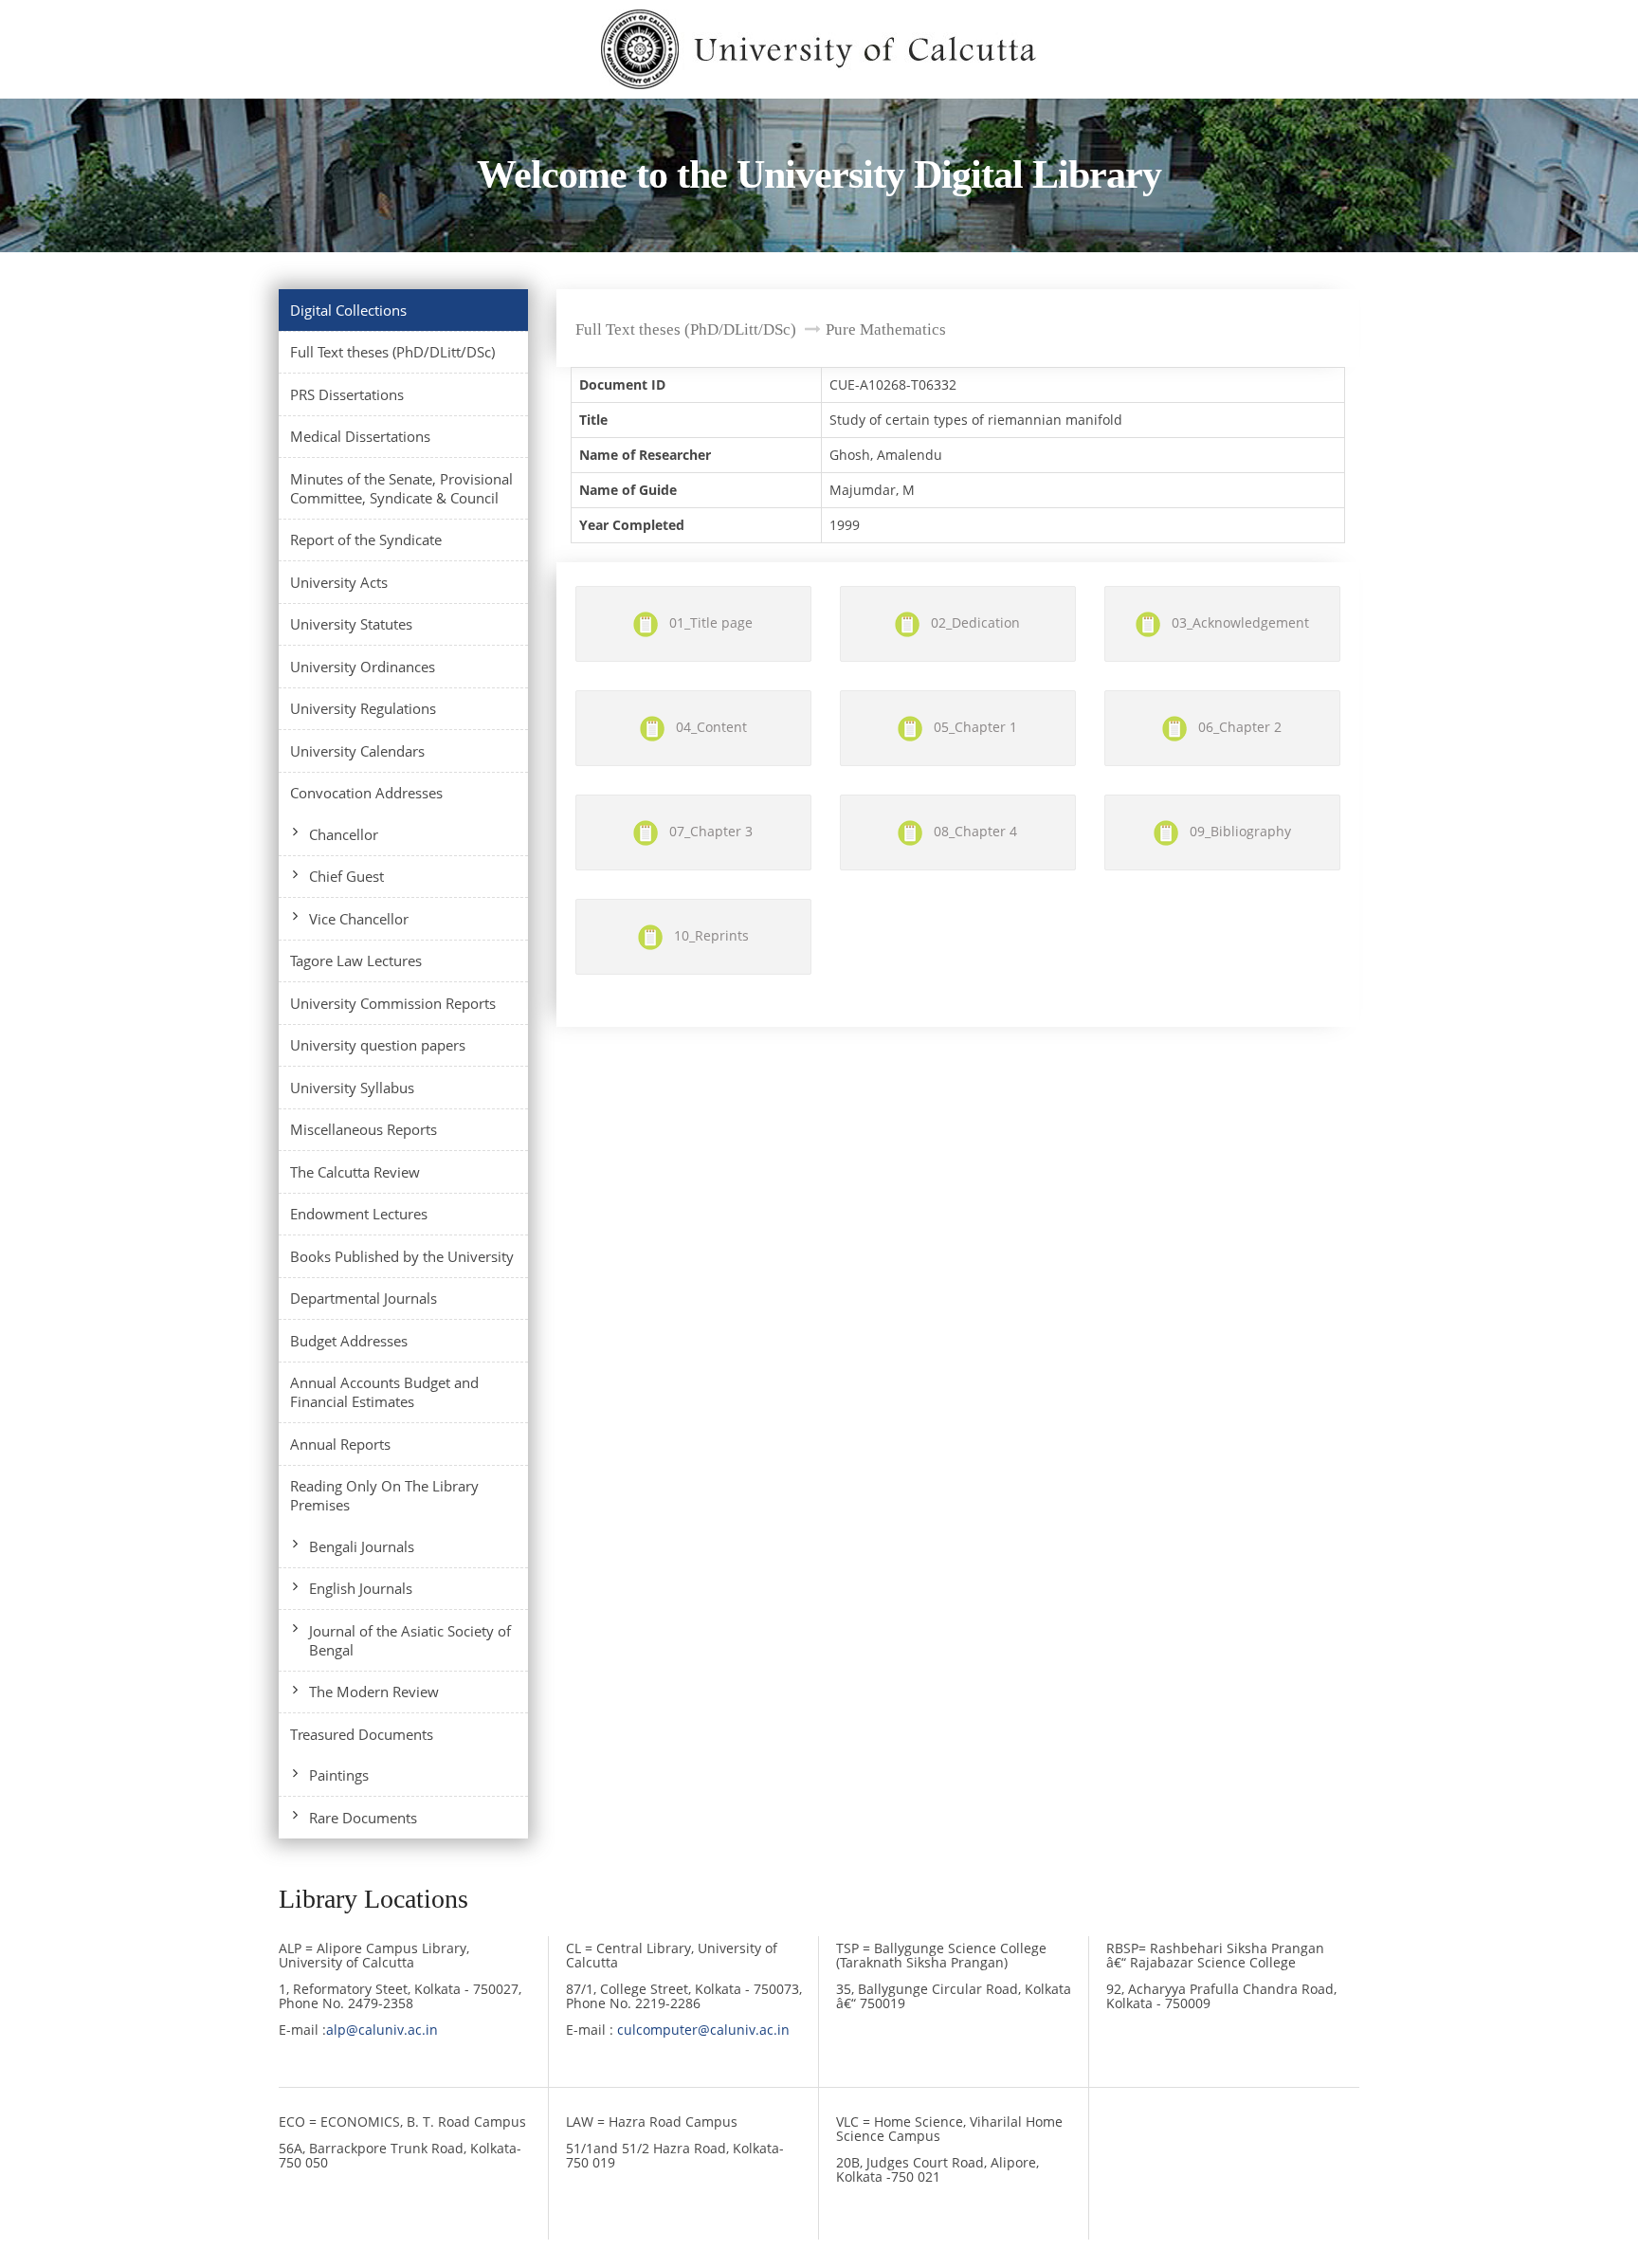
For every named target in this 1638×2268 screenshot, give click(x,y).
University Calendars (357, 751)
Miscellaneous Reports (364, 1129)
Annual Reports (340, 1444)
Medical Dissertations (360, 436)
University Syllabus (352, 1088)
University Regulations (363, 708)
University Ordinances (363, 667)
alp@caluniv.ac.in (382, 2030)
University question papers (378, 1045)
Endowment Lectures (359, 1214)
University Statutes (351, 624)
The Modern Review (374, 1692)
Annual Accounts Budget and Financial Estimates (384, 1392)
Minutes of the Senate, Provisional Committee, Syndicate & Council (401, 488)
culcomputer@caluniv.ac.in (703, 2030)
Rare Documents (363, 1818)
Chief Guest (346, 876)
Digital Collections (348, 310)
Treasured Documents (362, 1734)
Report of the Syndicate (366, 540)
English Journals (361, 1588)
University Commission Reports (393, 1003)
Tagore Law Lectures (356, 960)
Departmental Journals (364, 1298)
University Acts (339, 582)
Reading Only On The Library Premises (384, 1495)
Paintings (339, 1775)
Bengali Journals (362, 1546)
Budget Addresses (349, 1341)
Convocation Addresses (366, 793)
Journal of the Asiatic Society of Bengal (410, 1640)
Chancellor (344, 834)
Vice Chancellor (359, 919)
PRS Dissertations (347, 394)
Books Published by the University (402, 1256)
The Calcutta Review (355, 1172)
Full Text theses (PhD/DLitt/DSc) (392, 352)
